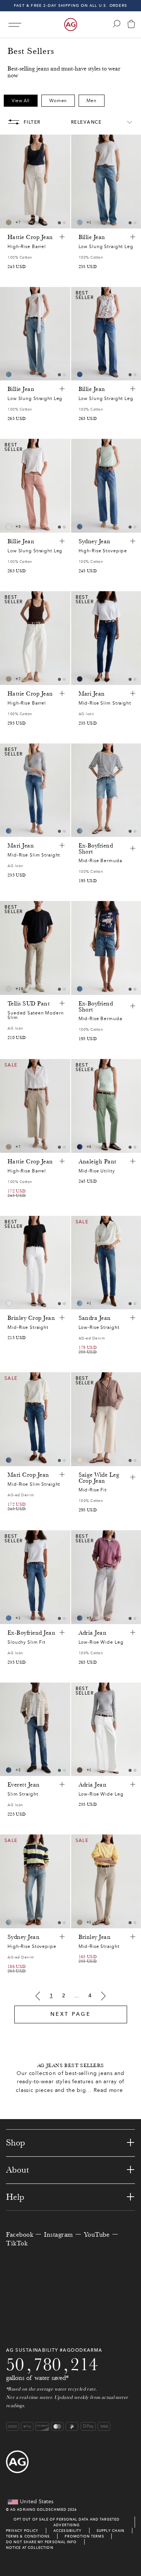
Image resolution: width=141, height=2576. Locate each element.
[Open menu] (15, 25)
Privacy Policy (22, 2531)
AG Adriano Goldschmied (38, 2509)
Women (58, 101)
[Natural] (9, 527)
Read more (108, 2090)
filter (32, 122)
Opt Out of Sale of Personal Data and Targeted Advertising (67, 2522)
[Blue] (80, 222)
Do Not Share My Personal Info (41, 2542)
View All (21, 101)
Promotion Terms (84, 2536)
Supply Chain (111, 2531)
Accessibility (67, 2531)
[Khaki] (80, 1770)
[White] (9, 989)
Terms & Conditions (28, 2536)
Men (92, 101)
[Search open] (117, 24)
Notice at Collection (30, 2548)
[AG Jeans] (71, 25)
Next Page (71, 2014)
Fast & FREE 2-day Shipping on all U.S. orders (70, 5)
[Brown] (9, 222)
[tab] (59, 223)
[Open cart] (131, 25)
